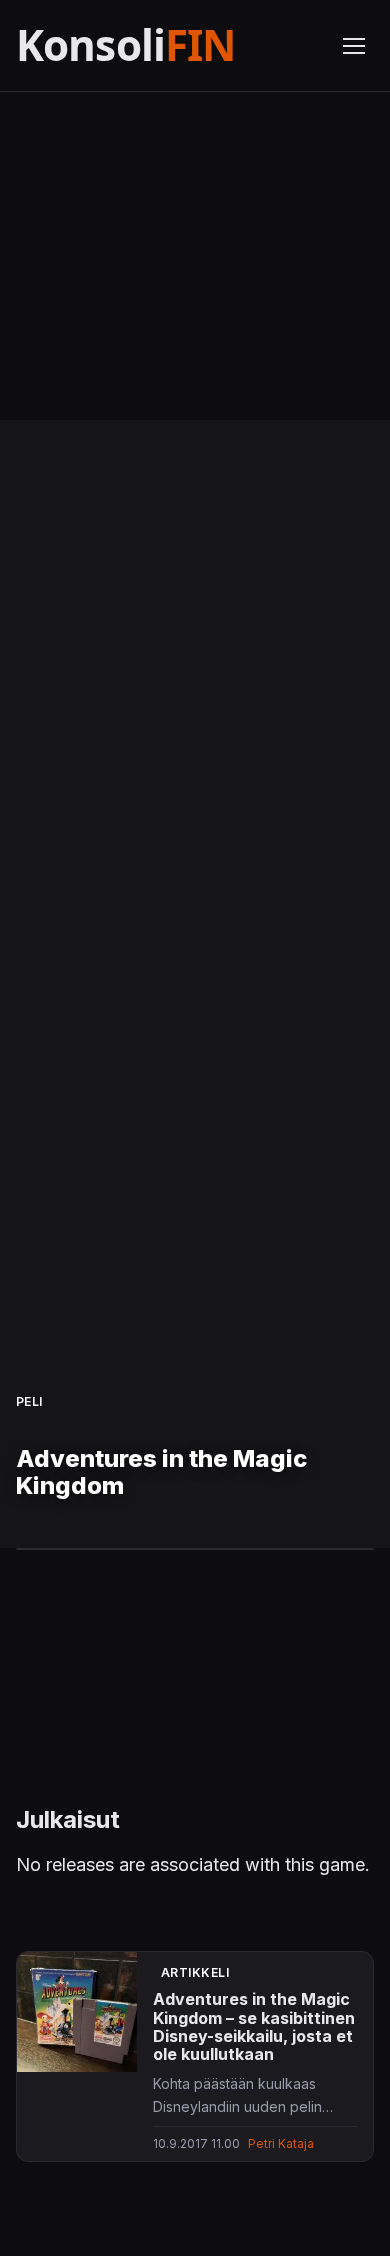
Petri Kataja (281, 2143)
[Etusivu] (167, 45)
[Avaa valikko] (354, 46)
